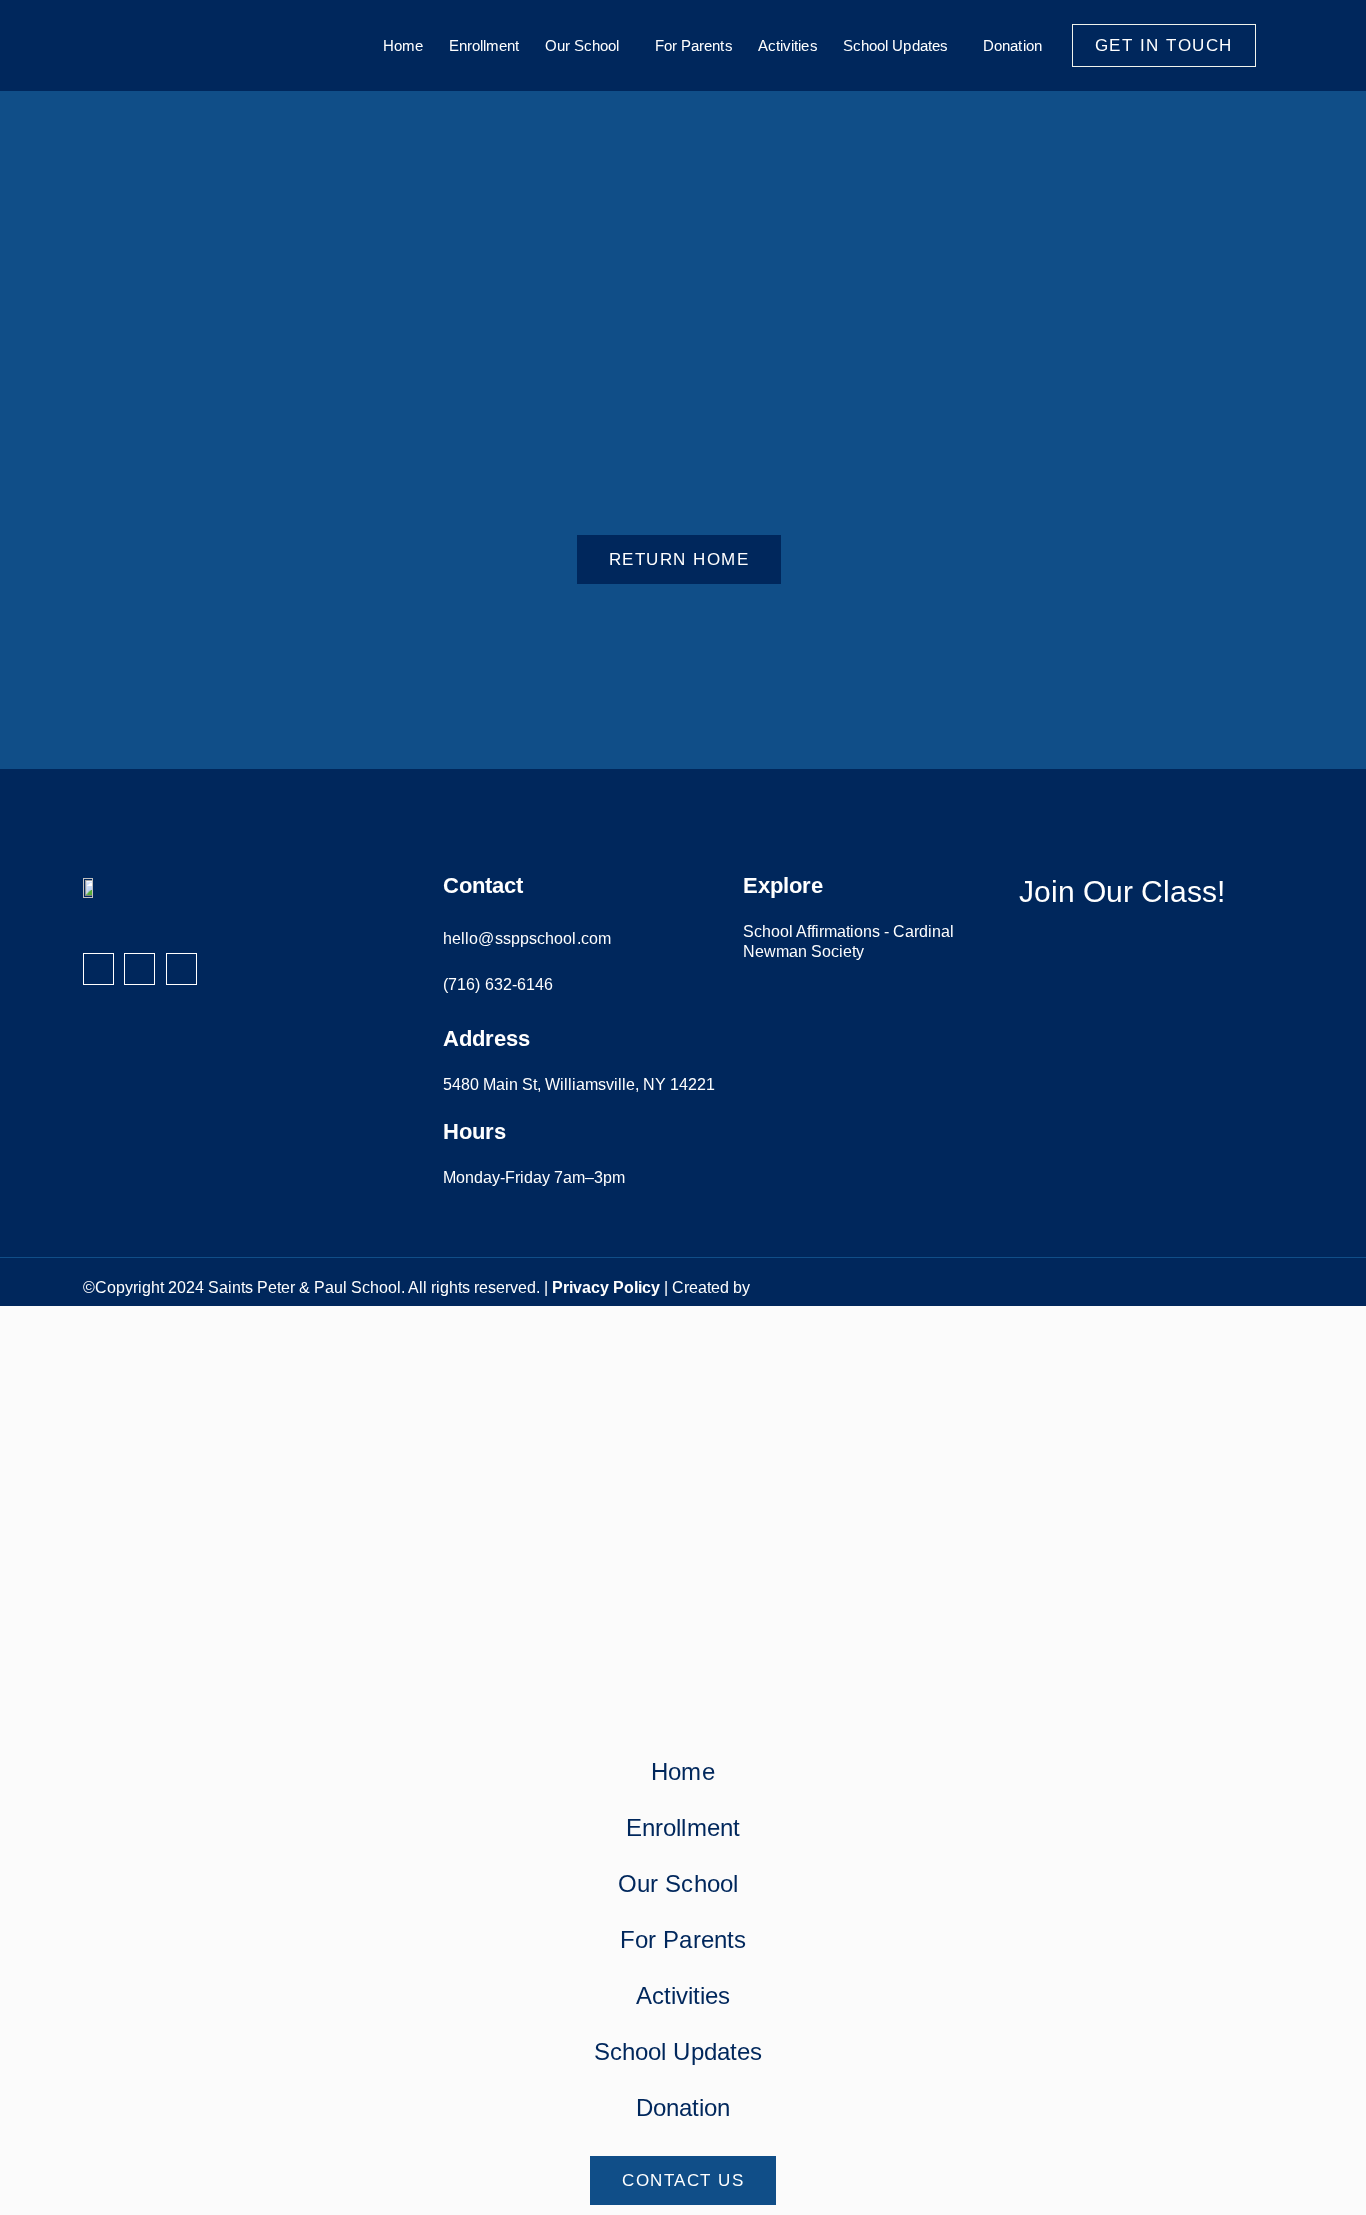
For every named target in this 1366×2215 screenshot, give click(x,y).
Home (403, 45)
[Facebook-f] (98, 968)
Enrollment (484, 45)
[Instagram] (139, 968)
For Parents (694, 45)
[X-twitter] (181, 968)
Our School (582, 45)
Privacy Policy (606, 1287)
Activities (788, 45)
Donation (1012, 45)
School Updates (895, 45)
